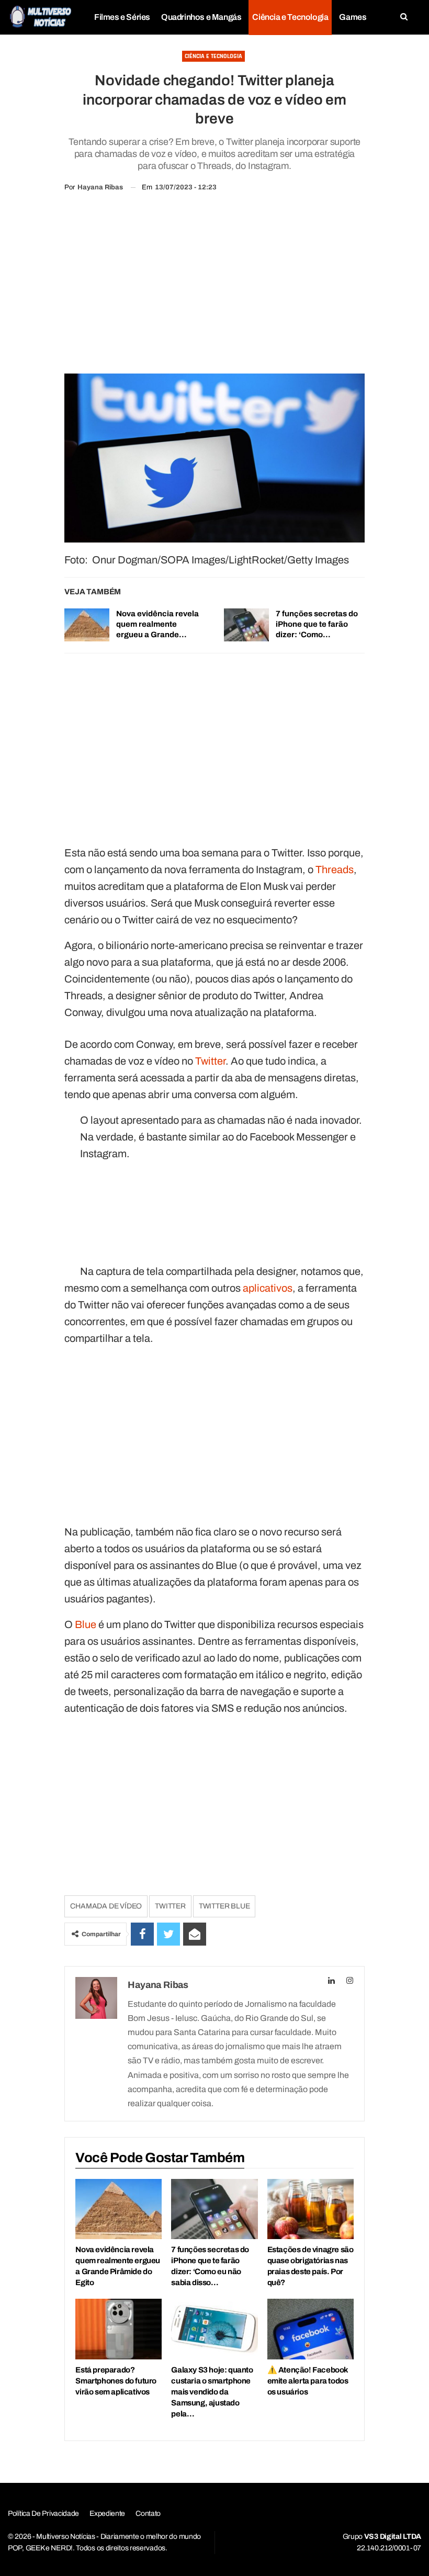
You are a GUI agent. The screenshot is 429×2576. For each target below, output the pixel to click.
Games (353, 17)
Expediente (107, 2513)
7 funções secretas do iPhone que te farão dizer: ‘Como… (317, 624)
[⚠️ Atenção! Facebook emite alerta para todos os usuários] (311, 2329)
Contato (148, 2513)
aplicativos (268, 1288)
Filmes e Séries (122, 17)
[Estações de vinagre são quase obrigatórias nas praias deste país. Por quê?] (311, 2209)
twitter (170, 1906)
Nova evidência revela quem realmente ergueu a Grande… (157, 624)
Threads (335, 869)
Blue (86, 1624)
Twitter (210, 1061)
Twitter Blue (224, 1906)
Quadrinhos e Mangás (201, 17)
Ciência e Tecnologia (290, 17)
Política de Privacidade (43, 2513)
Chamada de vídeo (106, 1906)
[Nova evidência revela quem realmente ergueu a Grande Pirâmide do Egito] (87, 625)
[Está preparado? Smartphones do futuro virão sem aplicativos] (118, 2329)
